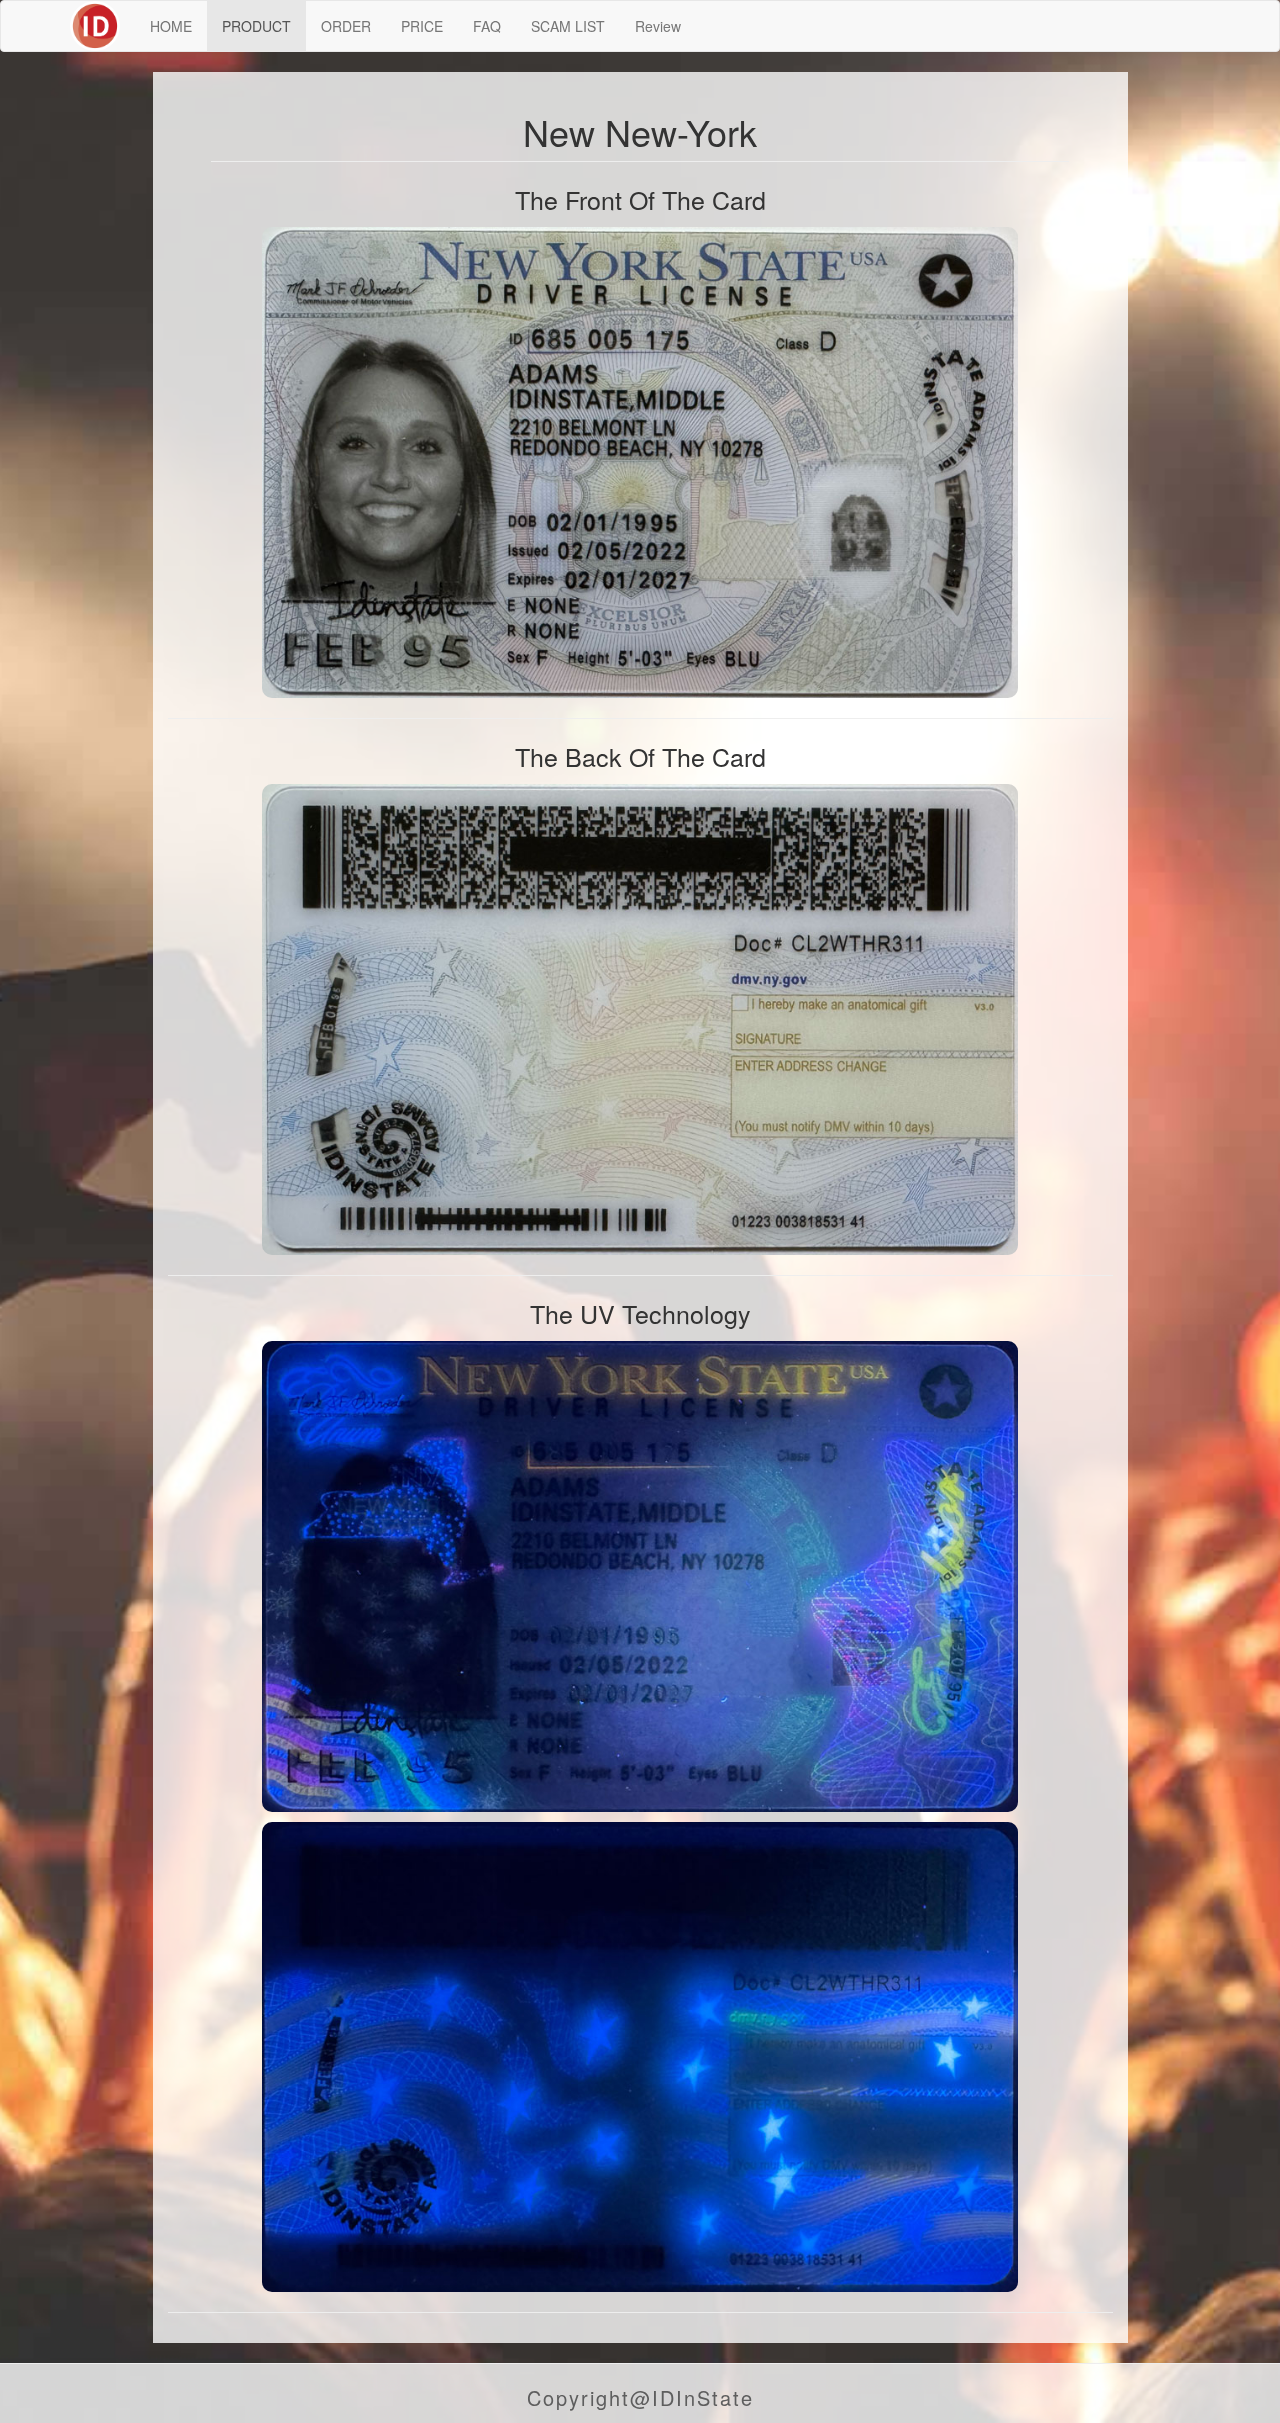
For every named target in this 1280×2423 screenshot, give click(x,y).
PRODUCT (256, 26)
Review (658, 26)
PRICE (422, 26)
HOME (171, 26)
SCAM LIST (568, 26)
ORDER (346, 26)
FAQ (487, 26)
